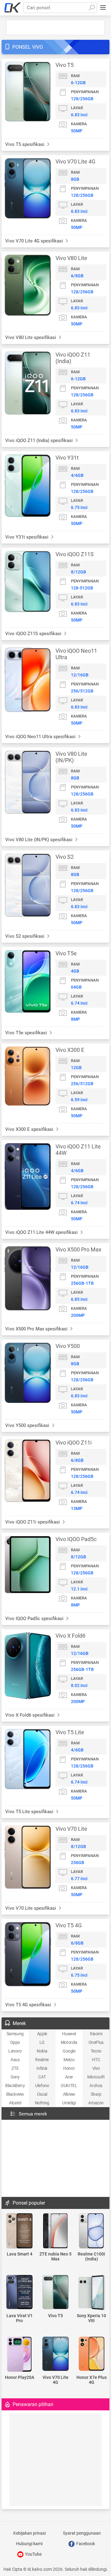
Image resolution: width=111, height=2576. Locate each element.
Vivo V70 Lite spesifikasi (31, 1908)
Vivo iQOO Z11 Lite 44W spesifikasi (42, 1232)
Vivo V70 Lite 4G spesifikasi (35, 241)
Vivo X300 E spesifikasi (30, 1129)
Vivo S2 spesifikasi (25, 936)
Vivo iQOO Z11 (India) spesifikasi (40, 440)
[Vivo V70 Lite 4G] (56, 2354)
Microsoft (96, 2077)
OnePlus (96, 2042)
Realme (42, 2060)
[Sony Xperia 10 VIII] (91, 2293)
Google (69, 2051)
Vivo (96, 2068)
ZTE (15, 2068)
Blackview (15, 2094)
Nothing (42, 2103)
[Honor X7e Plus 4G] (91, 2354)
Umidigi (69, 2103)
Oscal (42, 2094)
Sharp (96, 2094)
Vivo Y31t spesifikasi (27, 537)
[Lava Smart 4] (20, 2231)
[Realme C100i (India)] (91, 2231)
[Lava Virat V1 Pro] (20, 2293)
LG (42, 2042)
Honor (69, 2068)
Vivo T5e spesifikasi (27, 1033)
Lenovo (15, 2051)
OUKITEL (69, 2086)
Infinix (42, 2068)
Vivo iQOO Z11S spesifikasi (34, 634)
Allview (69, 2094)
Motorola (69, 2042)
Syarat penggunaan (82, 2533)
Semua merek (33, 2114)
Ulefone (42, 2086)
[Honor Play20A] (20, 2355)
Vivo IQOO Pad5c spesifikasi (35, 1619)
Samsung (15, 2034)
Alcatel (15, 2103)
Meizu (69, 2060)
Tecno (96, 2051)
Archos (96, 2086)
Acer (69, 2077)
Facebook (85, 2544)
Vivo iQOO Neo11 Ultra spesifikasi (41, 737)
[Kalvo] (13, 8)
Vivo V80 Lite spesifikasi (31, 337)
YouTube (33, 2554)
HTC (96, 2060)
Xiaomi (96, 2034)
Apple (42, 2034)
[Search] (92, 8)
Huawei (69, 2034)
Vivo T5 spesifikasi (25, 144)
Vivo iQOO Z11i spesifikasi (33, 1522)
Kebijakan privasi (29, 2533)
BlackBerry (15, 2086)
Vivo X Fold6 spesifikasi (31, 1715)
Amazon (96, 2103)
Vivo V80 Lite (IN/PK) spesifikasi (39, 840)
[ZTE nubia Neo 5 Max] (56, 2231)
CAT (42, 2077)
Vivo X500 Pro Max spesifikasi (37, 1329)
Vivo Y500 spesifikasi (28, 1425)
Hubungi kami (29, 2544)
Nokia (42, 2051)
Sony (15, 2077)
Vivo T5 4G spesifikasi (29, 2005)
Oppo (15, 2042)
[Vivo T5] (56, 2293)
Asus (15, 2060)
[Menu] (103, 8)
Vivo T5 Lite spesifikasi (30, 1812)
